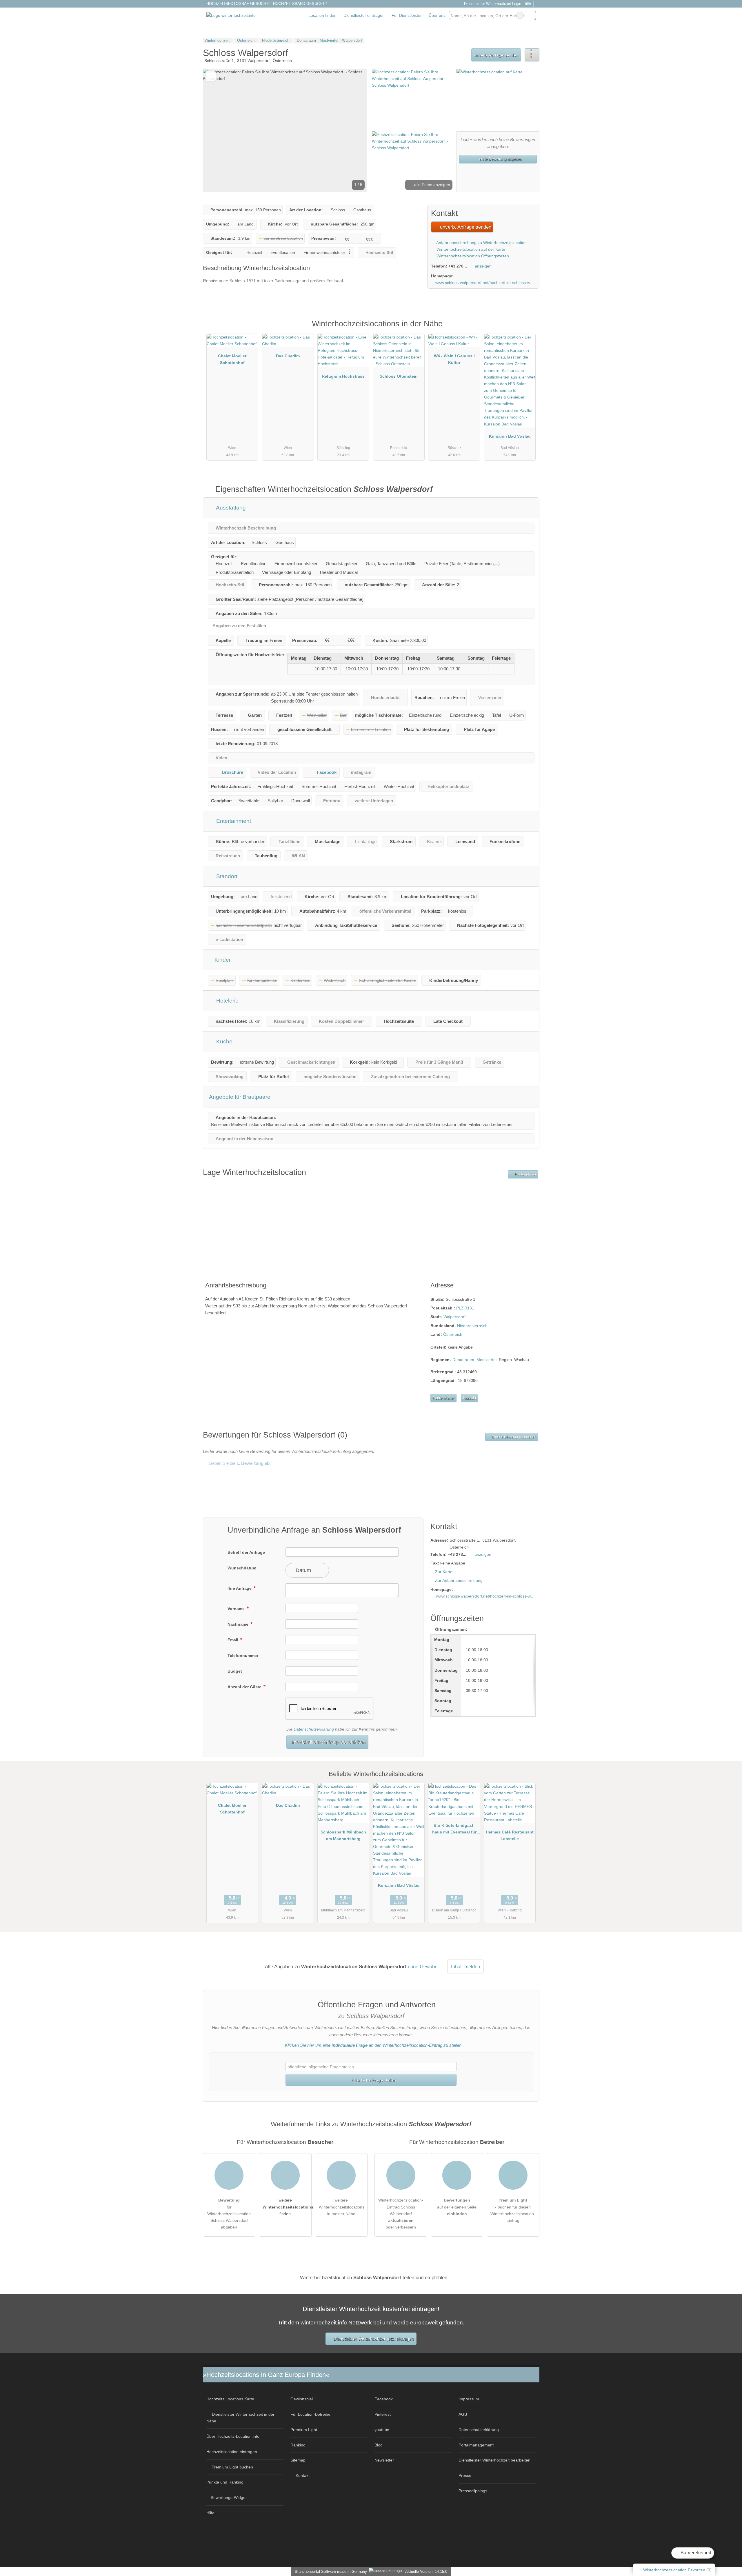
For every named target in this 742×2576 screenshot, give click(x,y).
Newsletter (384, 2460)
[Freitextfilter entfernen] (520, 15)
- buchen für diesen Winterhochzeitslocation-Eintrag (513, 2210)
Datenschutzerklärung (314, 1729)
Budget (235, 1671)
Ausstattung (230, 508)
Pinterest (383, 2414)
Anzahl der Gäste (245, 1687)
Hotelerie (227, 1001)
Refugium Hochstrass (343, 376)
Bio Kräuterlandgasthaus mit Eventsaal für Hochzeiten (454, 1830)
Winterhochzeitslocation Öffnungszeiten (472, 256)
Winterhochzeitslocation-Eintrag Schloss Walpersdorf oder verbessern (401, 2213)
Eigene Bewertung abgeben (514, 1437)
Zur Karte (444, 1572)
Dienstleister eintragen (364, 15)
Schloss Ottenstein (399, 376)
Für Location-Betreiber (311, 2414)
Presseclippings (473, 2491)
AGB (463, 2414)
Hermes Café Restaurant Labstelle (510, 1835)
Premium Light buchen (232, 2467)
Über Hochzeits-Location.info (233, 2436)
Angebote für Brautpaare (240, 1097)
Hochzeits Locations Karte (230, 2399)
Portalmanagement (476, 2445)
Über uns (437, 15)
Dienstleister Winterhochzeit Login (492, 4)
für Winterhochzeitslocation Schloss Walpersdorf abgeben (229, 2213)
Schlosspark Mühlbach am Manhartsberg (343, 1835)
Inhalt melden (465, 1966)
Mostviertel (487, 1360)
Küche (224, 1042)
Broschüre (232, 772)
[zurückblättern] (217, 130)
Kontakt (470, 1398)
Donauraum (463, 1360)
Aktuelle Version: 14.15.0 (426, 2572)
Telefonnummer (243, 1656)
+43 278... (458, 266)
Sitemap (298, 2460)
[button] (285, 130)
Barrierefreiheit (695, 2553)
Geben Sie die (239, 1463)
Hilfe (527, 3)
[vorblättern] (352, 130)
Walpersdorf (454, 1317)
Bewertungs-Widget (229, 2497)
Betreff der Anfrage (246, 1552)
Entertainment (233, 821)
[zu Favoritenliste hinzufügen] (211, 76)
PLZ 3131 (465, 1308)
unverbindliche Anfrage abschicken (328, 1742)
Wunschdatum (242, 1568)
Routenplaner (525, 1174)
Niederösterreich (472, 1326)
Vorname (237, 1609)
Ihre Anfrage (240, 1588)
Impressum (469, 2399)
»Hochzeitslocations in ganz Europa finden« (266, 2375)
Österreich (453, 1334)
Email (233, 1640)
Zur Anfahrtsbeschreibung (459, 1580)
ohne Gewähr (422, 1966)
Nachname (239, 1624)
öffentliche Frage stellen (373, 2080)
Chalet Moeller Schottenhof (232, 359)
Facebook (327, 772)
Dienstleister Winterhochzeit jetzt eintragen (373, 2339)
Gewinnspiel (302, 2399)
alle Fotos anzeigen (432, 185)
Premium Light (528, 330)
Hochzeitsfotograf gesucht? (238, 4)
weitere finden (287, 2207)
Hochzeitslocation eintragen (232, 2452)
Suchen (531, 15)
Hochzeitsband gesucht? (300, 4)
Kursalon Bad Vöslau (510, 436)
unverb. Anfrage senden (496, 55)
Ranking (298, 2445)
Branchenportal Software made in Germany (330, 2572)
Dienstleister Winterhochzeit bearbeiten (494, 2460)
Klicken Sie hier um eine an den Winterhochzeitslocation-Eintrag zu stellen (373, 2045)
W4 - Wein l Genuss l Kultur (454, 359)
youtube (382, 2430)
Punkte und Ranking (225, 2482)
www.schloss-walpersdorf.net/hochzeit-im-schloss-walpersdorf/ (485, 283)
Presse (465, 2475)
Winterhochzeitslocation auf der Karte (470, 249)
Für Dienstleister (407, 15)
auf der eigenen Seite (457, 2207)
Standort (226, 876)
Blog (379, 2445)
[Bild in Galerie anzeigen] (412, 99)
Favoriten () (677, 2570)
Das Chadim (288, 356)
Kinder (222, 960)
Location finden (322, 15)
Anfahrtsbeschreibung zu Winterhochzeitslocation (481, 243)
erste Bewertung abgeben (500, 159)
